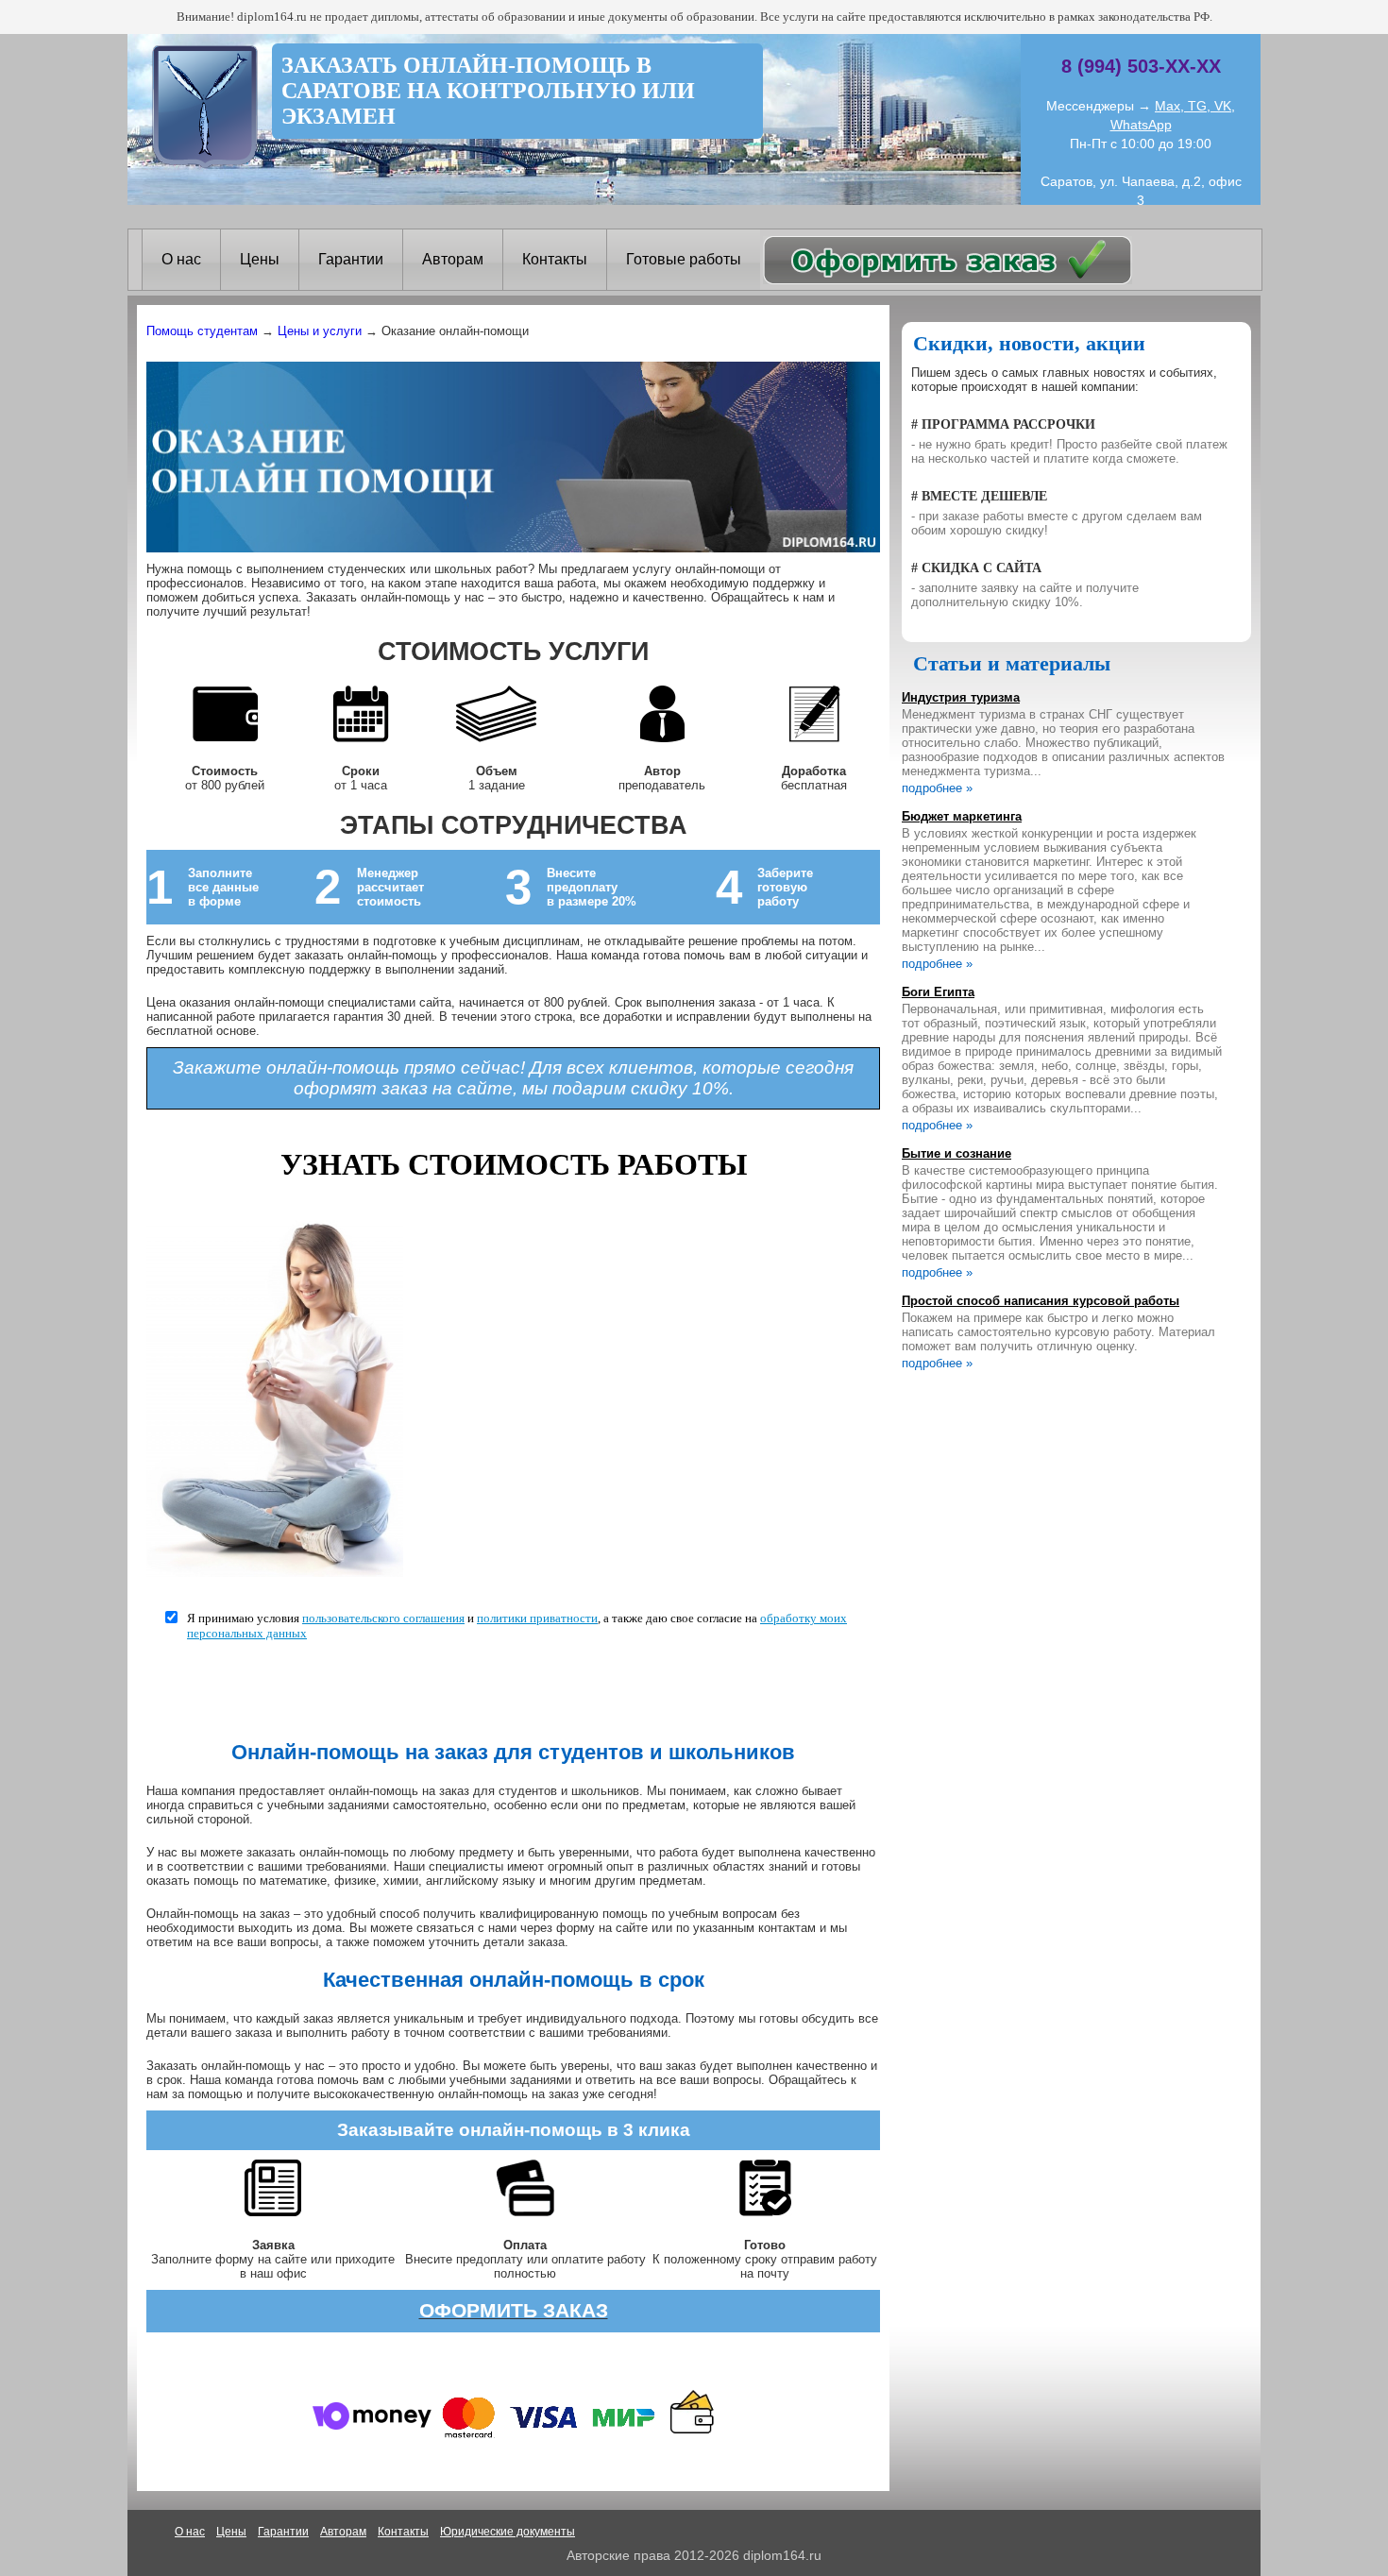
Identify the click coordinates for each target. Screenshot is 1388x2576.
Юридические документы (508, 2532)
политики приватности (537, 1618)
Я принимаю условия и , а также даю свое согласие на (517, 1626)
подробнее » (937, 788)
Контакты (555, 259)
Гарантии (351, 259)
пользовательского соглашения (383, 1618)
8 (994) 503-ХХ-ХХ (1141, 66)
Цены (260, 259)
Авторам (453, 259)
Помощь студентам (202, 331)
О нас (181, 259)
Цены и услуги (320, 331)
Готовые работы (684, 259)
